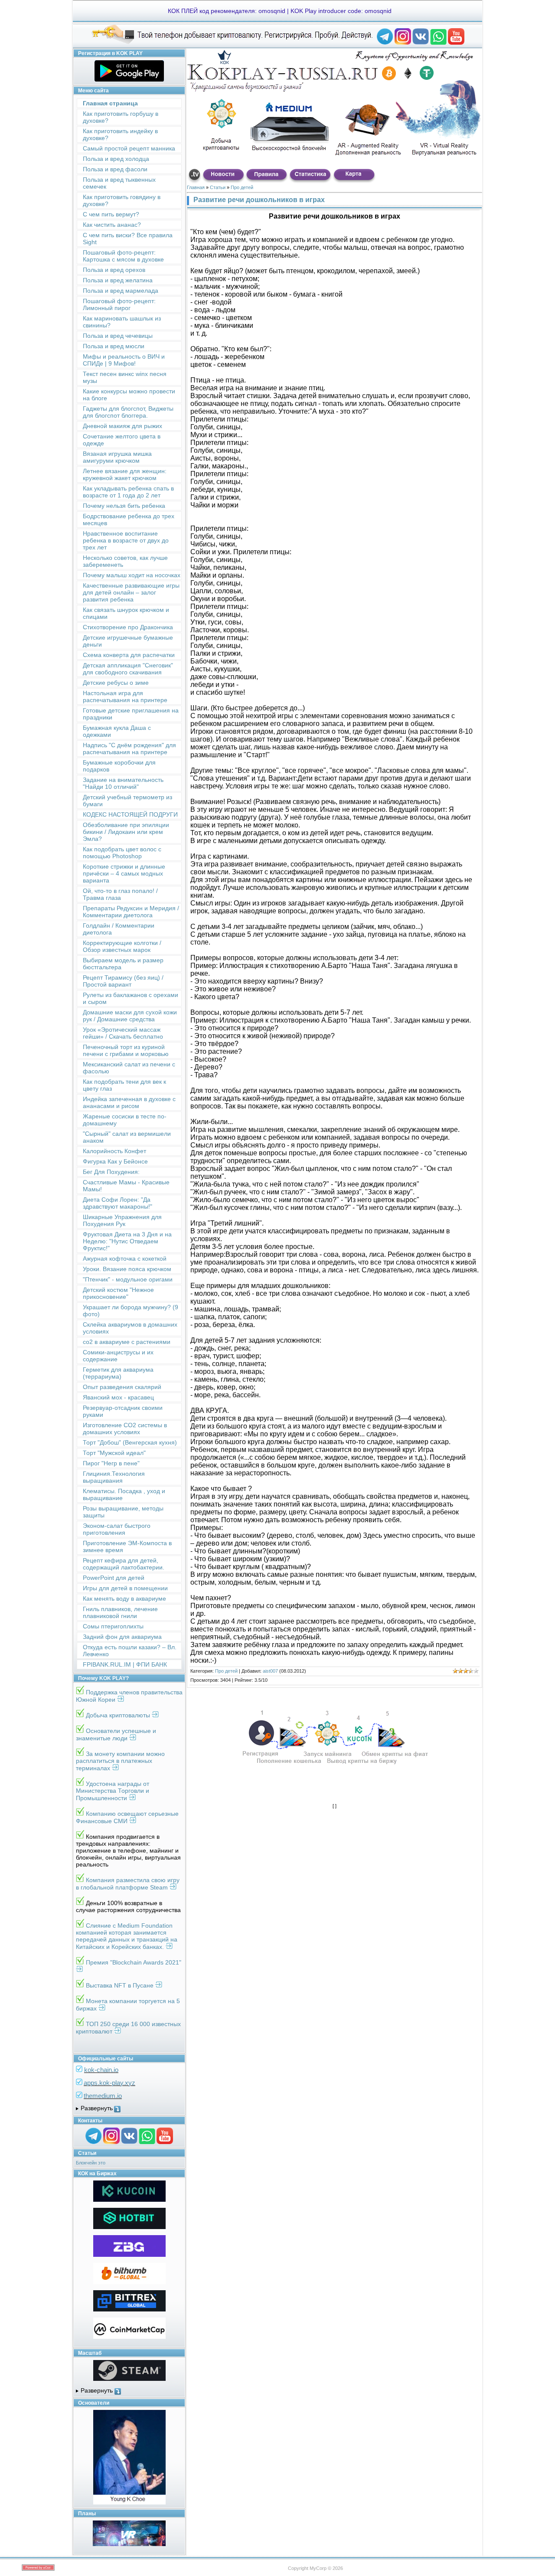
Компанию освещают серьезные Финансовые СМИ (127, 1817)
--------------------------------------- (129, 2109)
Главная (196, 187)
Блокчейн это (91, 2163)
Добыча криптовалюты (119, 1715)
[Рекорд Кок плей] (385, 43)
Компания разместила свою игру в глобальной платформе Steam (128, 1884)
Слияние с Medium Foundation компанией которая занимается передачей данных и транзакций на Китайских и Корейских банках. (127, 1936)
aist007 (270, 1671)
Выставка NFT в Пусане (121, 1985)
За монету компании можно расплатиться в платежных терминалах (120, 1761)
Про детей (242, 187)
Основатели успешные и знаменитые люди (116, 1734)
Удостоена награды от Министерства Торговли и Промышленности (113, 1791)
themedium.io (103, 2096)
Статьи (218, 187)
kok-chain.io (101, 2070)
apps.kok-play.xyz (109, 2083)
